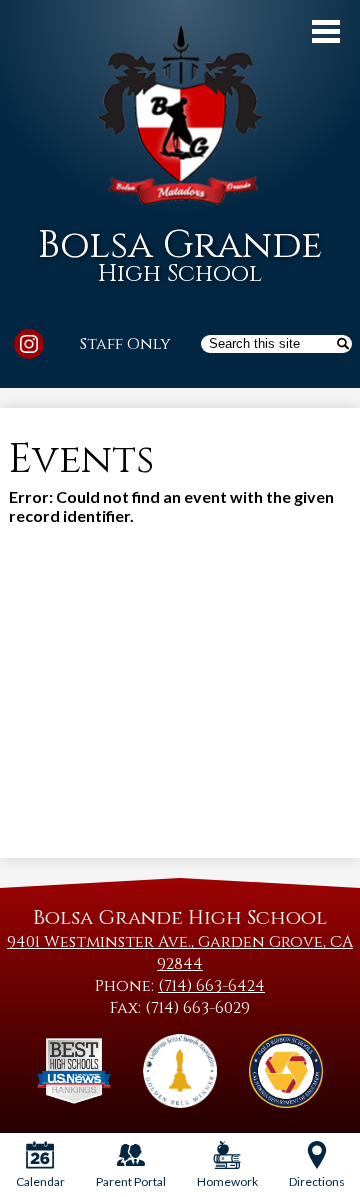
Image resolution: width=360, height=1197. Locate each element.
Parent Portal (131, 1181)
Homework (227, 1181)
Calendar (40, 1181)
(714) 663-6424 (211, 986)
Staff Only (125, 344)
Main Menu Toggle (326, 31)
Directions (317, 1181)
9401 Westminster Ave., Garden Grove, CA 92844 (180, 953)
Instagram (29, 344)
